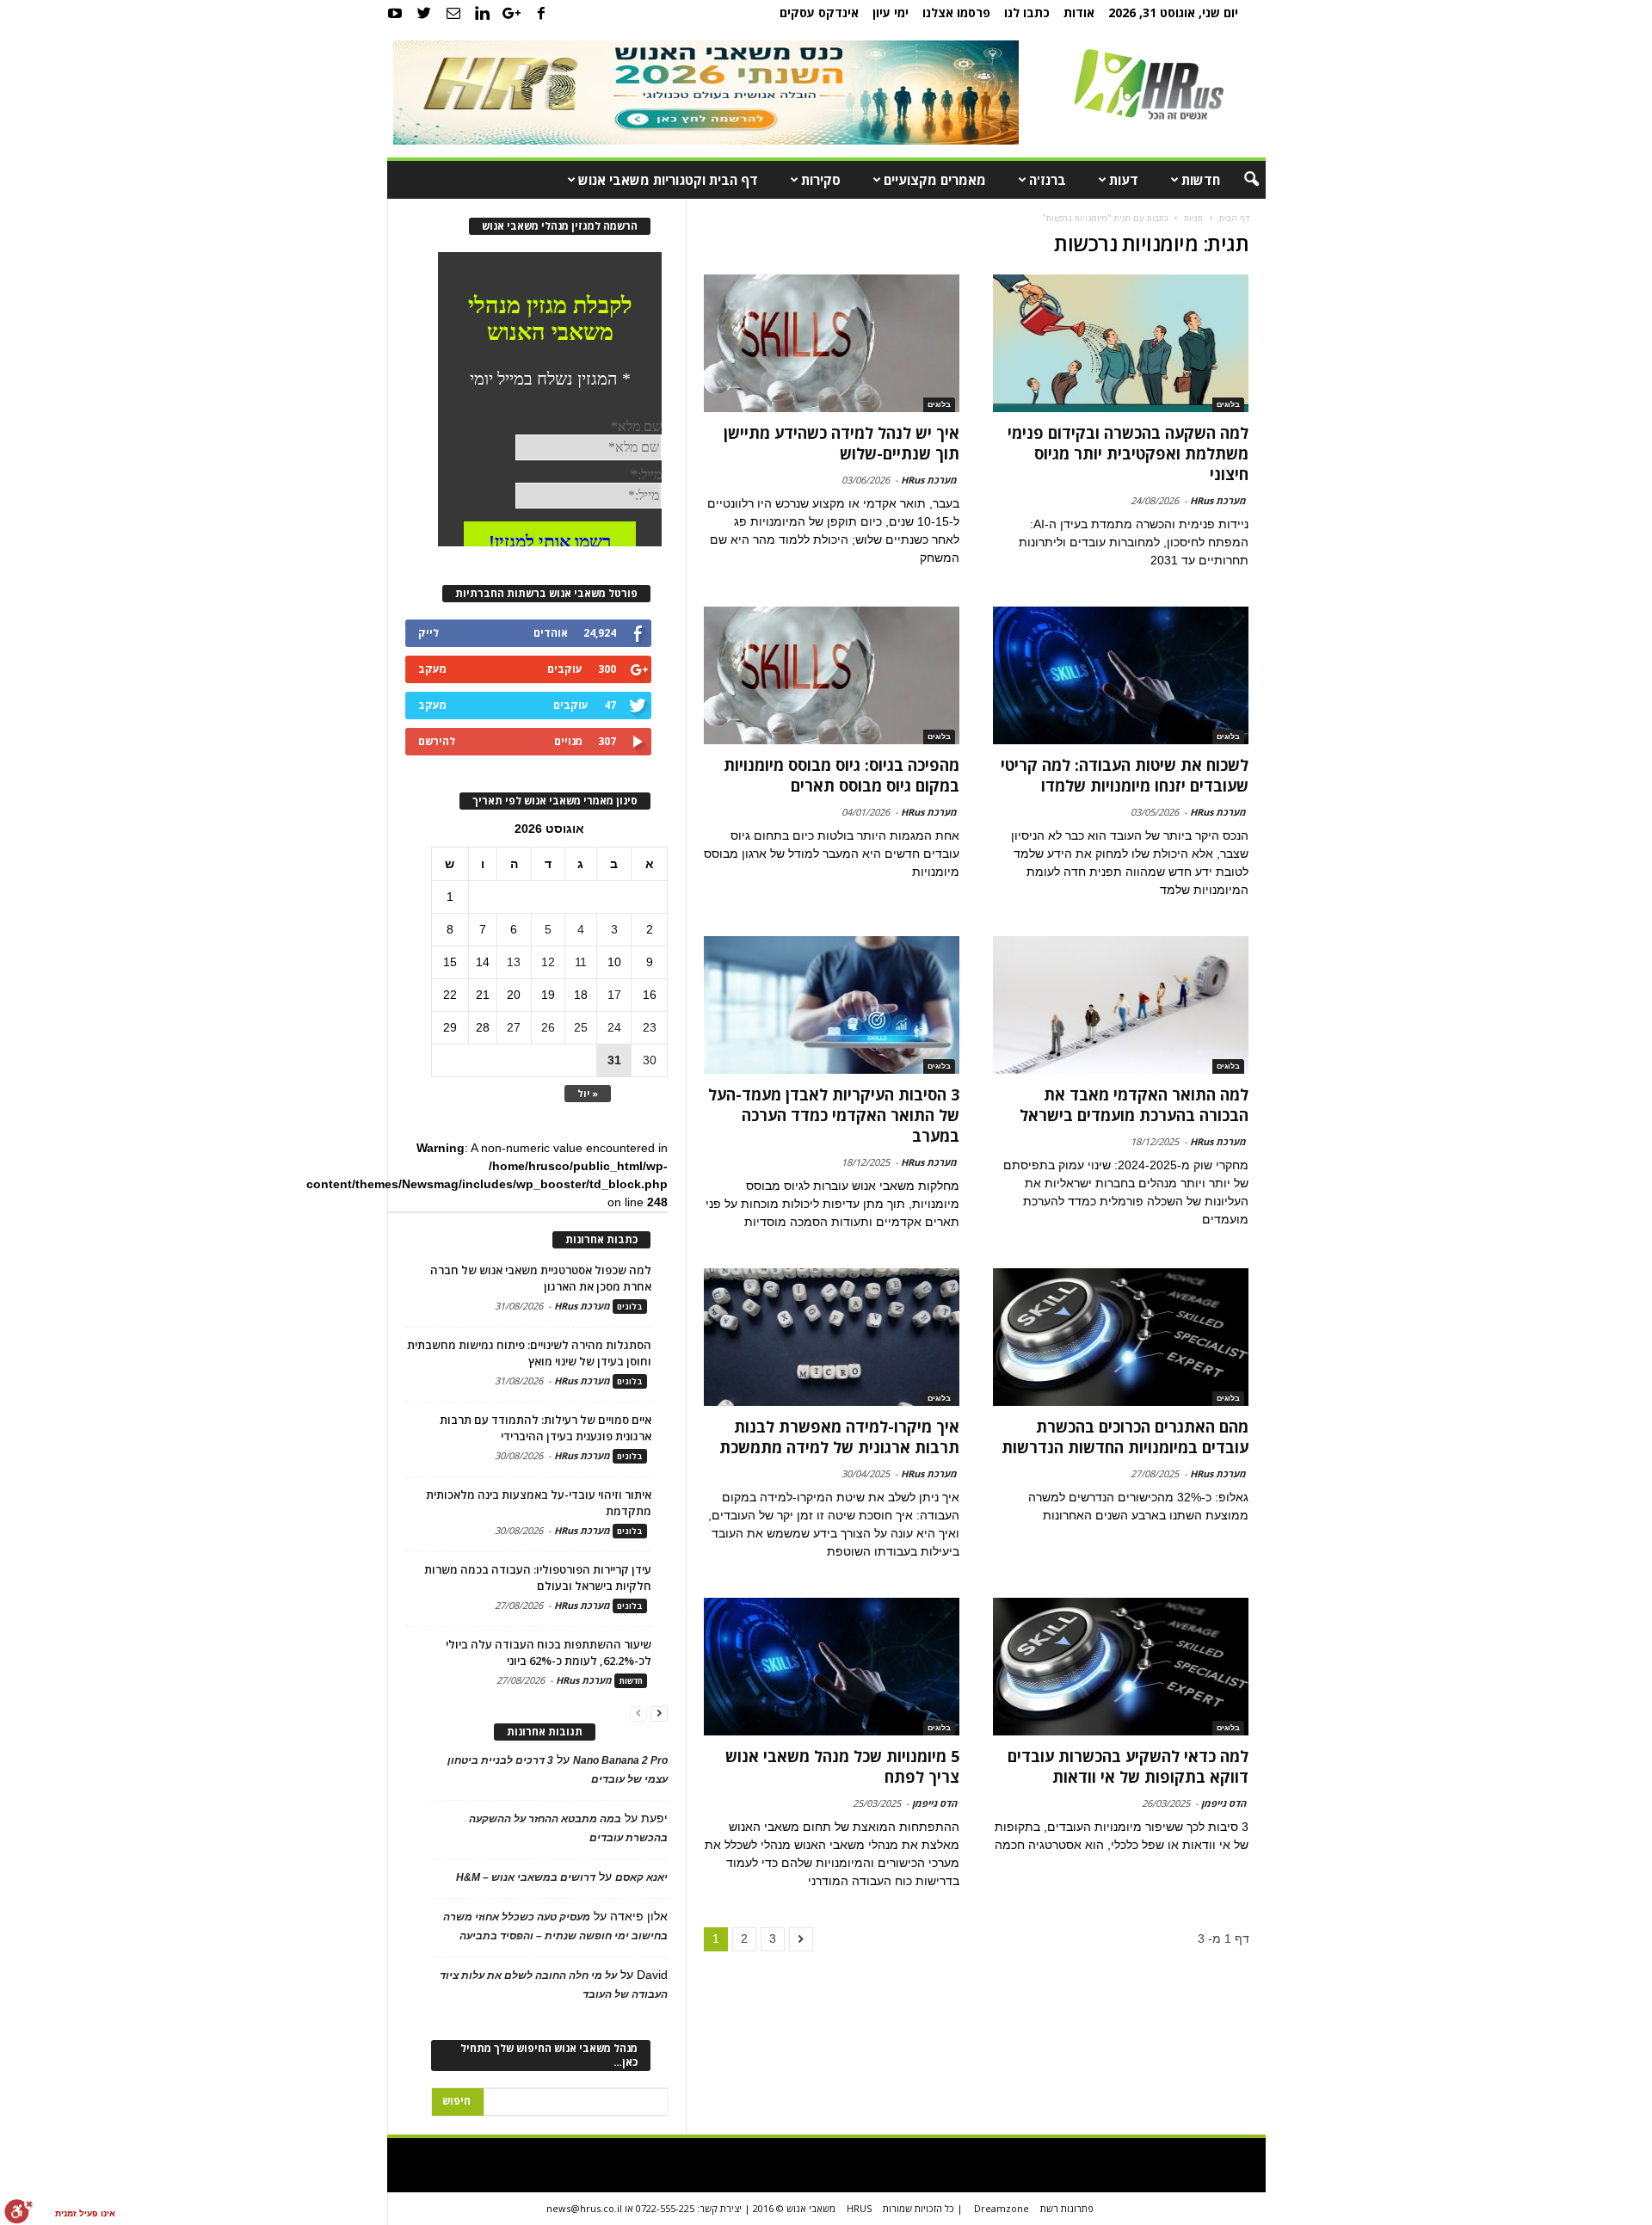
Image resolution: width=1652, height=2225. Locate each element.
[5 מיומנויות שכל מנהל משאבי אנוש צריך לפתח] (832, 1667)
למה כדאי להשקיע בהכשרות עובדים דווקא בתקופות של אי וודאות (1128, 1766)
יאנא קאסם (641, 1877)
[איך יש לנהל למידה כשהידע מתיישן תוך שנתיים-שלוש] (832, 343)
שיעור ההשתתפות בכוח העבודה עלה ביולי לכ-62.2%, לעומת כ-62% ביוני (549, 1652)
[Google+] (512, 13)
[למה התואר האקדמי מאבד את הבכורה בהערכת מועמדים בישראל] (1120, 1005)
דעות (1124, 180)
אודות (1079, 12)
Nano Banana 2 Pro (620, 1760)
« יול (588, 1093)
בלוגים (1228, 404)
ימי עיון (891, 12)
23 (650, 1027)
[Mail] (453, 13)
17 (614, 995)
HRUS (859, 2208)
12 (548, 962)
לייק (428, 633)
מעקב (432, 669)
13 (514, 962)
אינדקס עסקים (819, 12)
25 (581, 1027)
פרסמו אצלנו (956, 12)
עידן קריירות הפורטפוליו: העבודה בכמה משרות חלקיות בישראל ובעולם (538, 1578)
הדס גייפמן (1224, 1803)
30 (650, 1060)
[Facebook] (541, 13)
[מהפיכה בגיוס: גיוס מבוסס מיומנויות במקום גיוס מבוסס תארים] (832, 675)
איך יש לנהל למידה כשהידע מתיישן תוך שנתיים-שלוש (841, 443)
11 (581, 962)
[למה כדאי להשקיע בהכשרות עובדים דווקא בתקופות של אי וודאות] (1120, 1667)
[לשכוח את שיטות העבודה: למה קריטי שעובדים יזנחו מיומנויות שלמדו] (1120, 675)
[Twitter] (424, 13)
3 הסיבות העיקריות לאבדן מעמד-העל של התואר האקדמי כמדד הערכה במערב (834, 1115)
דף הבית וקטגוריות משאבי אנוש (668, 180)
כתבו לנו (1027, 12)
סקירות (821, 180)
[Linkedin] (483, 13)
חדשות (1201, 180)
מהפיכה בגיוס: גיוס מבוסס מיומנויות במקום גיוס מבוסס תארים (841, 775)
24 (614, 1027)
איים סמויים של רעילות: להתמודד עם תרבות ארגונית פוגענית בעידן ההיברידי (546, 1428)
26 (548, 1027)
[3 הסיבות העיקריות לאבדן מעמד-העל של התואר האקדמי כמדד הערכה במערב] (832, 1005)
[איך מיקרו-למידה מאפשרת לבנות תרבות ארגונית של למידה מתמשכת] (832, 1337)
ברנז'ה (1048, 180)
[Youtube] (395, 13)
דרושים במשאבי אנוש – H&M (526, 1877)
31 (614, 1060)
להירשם (437, 741)
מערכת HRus (1218, 500)
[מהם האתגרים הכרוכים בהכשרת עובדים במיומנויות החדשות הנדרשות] (1120, 1337)
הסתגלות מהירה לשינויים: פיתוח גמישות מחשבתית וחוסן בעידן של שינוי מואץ (529, 1353)
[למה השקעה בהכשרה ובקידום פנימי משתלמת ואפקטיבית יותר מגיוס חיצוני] (1120, 343)
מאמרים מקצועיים (935, 180)
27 (514, 1027)
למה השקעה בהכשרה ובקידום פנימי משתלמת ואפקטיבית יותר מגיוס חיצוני (1128, 453)
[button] (1240, 180)
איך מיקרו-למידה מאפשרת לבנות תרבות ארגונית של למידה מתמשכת (839, 1437)
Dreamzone (1002, 2208)
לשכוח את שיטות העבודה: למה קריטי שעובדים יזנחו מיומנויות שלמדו (1125, 775)
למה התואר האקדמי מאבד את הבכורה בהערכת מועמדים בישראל (1134, 1105)
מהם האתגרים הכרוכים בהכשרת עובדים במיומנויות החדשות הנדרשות (1125, 1437)
